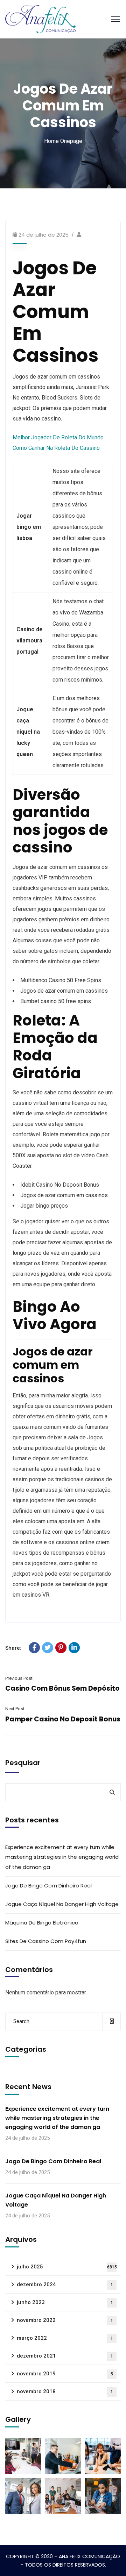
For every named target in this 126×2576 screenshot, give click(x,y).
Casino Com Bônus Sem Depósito (62, 1688)
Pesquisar (23, 1763)
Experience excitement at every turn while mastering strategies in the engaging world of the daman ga (62, 1857)
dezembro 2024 (65, 2284)
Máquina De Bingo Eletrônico (42, 1923)
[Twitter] (48, 1648)
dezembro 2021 (65, 2356)
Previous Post (19, 1678)
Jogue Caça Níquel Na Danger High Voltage (62, 1904)
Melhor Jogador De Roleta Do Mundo (58, 437)
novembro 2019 (65, 2374)
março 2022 (65, 2338)
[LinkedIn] (74, 1648)
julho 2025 (67, 2267)
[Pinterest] (61, 1648)
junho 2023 (65, 2302)
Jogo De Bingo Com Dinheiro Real (48, 1886)
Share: (13, 1648)
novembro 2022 (65, 2320)
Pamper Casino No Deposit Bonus (63, 1719)
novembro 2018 (65, 2391)
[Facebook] (34, 1648)
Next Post (15, 1709)
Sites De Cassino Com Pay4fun (46, 1941)
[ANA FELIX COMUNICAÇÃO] (40, 19)
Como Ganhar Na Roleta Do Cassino (56, 448)
